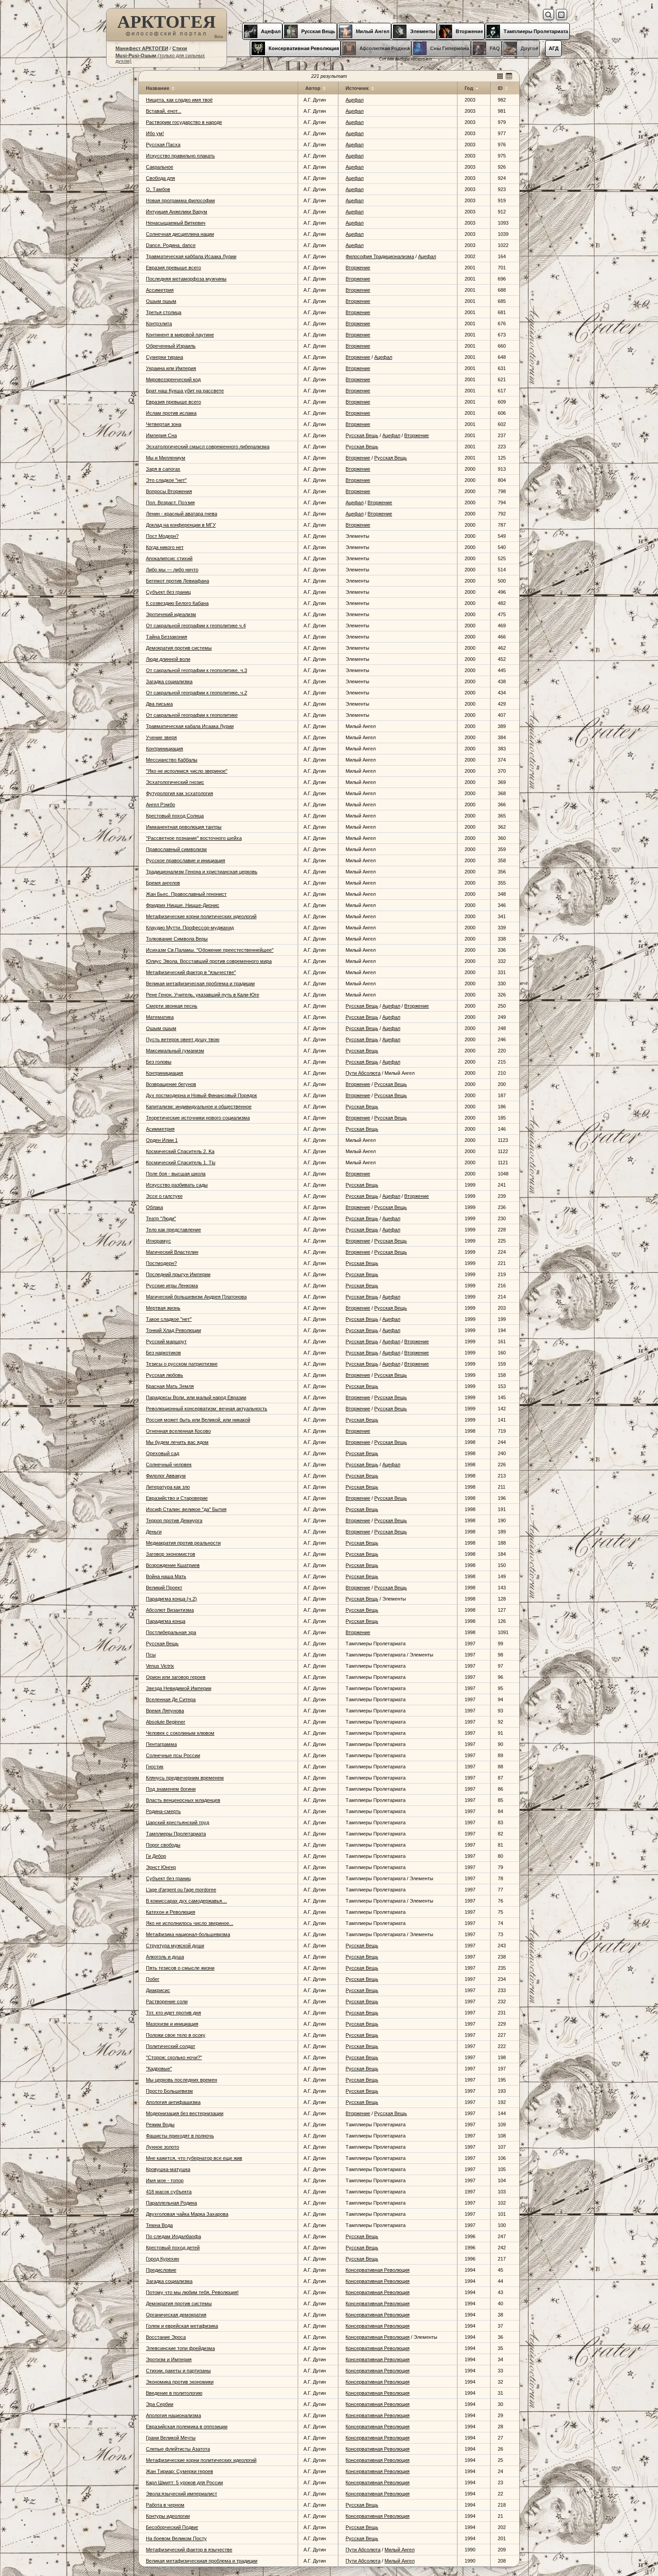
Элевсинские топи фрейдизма (180, 2348)
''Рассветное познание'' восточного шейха (194, 838)
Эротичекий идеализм (171, 614)
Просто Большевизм (169, 2091)
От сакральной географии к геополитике (192, 715)
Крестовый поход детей (173, 2248)
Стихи (180, 48)
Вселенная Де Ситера (171, 1699)
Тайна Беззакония (167, 637)
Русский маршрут (166, 1341)
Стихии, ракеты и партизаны (178, 2371)
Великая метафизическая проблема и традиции (200, 984)
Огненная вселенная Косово (178, 1431)
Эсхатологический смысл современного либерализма (208, 447)
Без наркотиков (163, 1353)
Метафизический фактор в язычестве (189, 2550)
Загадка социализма (169, 681)
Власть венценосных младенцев (183, 1800)
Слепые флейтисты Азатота (178, 2449)
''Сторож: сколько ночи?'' (174, 2057)
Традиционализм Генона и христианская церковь (202, 872)
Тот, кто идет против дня (173, 2013)
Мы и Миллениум (166, 458)
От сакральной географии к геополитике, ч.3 (197, 670)
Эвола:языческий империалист (182, 2494)
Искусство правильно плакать (180, 156)
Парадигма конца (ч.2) (171, 1599)
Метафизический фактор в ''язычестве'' (191, 972)
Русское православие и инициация (186, 860)
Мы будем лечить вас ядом (177, 1442)
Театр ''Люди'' (161, 1218)
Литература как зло (168, 1487)
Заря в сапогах (163, 469)
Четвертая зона (164, 424)
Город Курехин (162, 2259)
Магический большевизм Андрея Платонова (196, 1297)
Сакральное (160, 167)
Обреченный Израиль (171, 346)
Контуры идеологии (168, 2516)
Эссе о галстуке (164, 1196)
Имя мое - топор (165, 2180)
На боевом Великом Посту (176, 2538)
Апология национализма (173, 2415)
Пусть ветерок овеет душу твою (183, 1039)
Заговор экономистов (171, 1554)
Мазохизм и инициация (172, 2024)
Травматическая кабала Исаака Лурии (190, 726)
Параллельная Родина (171, 2203)
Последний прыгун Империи (178, 1274)
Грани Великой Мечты (171, 2438)
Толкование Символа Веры (177, 939)
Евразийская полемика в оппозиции (187, 2427)
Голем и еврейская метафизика (182, 2326)
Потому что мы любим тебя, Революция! (192, 2292)
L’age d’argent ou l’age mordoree (181, 1890)
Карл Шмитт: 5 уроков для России (184, 2482)
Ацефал (355, 100)
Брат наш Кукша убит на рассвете (185, 391)
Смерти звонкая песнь (172, 1006)
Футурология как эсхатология (179, 793)
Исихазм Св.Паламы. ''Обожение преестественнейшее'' (210, 950)
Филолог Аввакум (166, 1476)
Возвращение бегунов (171, 1084)
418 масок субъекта (169, 2192)
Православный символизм (176, 849)
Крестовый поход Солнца (175, 816)
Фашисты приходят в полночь (180, 2136)
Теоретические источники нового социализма (198, 1118)
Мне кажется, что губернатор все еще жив (194, 2158)
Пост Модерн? (162, 536)
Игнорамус (158, 1241)
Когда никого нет (165, 547)
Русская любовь (164, 1375)
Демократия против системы (179, 648)
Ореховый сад (162, 1453)
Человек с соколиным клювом (180, 1733)
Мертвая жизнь (163, 1308)
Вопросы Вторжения (169, 491)
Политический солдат (171, 2046)
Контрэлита (159, 324)
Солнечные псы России (173, 1755)
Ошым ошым (161, 301)
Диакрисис (158, 1990)
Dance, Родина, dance (171, 245)
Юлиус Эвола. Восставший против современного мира (209, 961)
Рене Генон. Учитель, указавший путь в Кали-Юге (203, 995)
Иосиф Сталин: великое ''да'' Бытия (186, 1509)
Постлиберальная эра (171, 1632)
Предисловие (161, 2270)
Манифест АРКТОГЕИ (142, 48)
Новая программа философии (180, 200)
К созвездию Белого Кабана (177, 603)
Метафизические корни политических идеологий (201, 916)
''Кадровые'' (159, 2069)
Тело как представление (173, 1230)
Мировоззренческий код (173, 379)
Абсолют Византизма (170, 1610)
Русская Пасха (163, 145)
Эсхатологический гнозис (175, 782)
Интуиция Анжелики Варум (177, 212)
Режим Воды (160, 2125)
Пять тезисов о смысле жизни (180, 1968)
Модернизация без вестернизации (185, 2113)
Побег (153, 1979)
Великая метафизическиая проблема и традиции (202, 2561)
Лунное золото (162, 2147)
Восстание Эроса (166, 2337)
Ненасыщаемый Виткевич (176, 223)
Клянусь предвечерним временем (185, 1778)
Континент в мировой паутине (180, 335)
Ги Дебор (156, 1856)
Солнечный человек (169, 1465)
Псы (151, 1655)
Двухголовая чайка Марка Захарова (187, 2214)
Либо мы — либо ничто (172, 570)
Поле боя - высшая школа (176, 1174)
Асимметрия (160, 1129)
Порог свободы (163, 1845)
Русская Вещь (362, 435)
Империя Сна (161, 435)
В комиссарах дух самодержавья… (186, 1901)
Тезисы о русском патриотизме (182, 1364)
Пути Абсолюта (363, 1073)
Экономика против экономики (180, 2382)
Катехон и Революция (171, 1912)
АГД (554, 48)
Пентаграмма (161, 1744)
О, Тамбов (158, 189)
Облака (154, 1207)
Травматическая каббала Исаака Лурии (191, 256)
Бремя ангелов (163, 883)
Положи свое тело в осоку (176, 2035)
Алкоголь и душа (165, 1957)
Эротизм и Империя (169, 2359)
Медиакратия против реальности (183, 1543)
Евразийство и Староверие (177, 1498)
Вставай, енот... (164, 111)
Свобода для (160, 178)
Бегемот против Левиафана (177, 581)
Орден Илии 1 (162, 1140)
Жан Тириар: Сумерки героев (179, 2471)
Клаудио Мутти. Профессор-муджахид (190, 928)
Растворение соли (167, 2001)
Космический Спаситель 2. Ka (180, 1151)
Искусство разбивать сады (177, 1185)
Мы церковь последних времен (182, 2080)
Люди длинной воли (168, 659)
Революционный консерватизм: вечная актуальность (207, 1409)
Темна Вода (159, 2225)
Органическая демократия (176, 2315)
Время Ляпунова (165, 1711)
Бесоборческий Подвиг (172, 2527)
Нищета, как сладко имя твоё (179, 100)
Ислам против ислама (171, 413)
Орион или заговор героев (176, 1677)
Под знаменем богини (171, 1789)
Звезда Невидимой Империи (179, 1688)
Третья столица (164, 312)
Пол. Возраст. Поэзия (170, 502)
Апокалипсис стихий (169, 558)
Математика (160, 1017)
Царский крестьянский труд (177, 1822)
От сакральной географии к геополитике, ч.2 (197, 693)
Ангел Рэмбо (160, 805)
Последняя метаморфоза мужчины (186, 279)
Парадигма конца (166, 1621)
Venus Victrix (160, 1666)
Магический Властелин (172, 1252)
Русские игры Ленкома (172, 1286)
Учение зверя (161, 737)
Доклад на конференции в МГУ (181, 525)
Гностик (155, 1767)
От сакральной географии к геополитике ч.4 (196, 626)
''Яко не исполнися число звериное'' (187, 771)
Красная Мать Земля (170, 1386)
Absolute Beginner (166, 1722)
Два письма (159, 704)
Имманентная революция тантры (184, 827)
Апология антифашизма (173, 2102)
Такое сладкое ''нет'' (169, 1319)
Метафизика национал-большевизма (188, 1934)
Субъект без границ (168, 592)
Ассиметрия (160, 290)
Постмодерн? (161, 1263)
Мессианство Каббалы (172, 760)
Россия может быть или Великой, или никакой (198, 1420)
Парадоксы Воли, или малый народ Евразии (196, 1397)
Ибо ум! (155, 133)
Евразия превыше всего (173, 268)
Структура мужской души (175, 1946)
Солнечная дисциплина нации (180, 234)
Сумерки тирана (164, 357)
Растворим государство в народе (184, 122)
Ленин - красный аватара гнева (182, 514)
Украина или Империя (171, 368)
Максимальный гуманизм (175, 1051)
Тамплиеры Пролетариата (176, 1834)
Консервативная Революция (378, 2270)
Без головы (159, 1062)
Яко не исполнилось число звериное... (190, 1923)
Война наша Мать (166, 1576)
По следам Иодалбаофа (173, 2236)
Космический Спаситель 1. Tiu (181, 1162)
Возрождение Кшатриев (173, 1565)
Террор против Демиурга (174, 1520)
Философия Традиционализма (380, 256)
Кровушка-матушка (168, 2169)
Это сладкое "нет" (166, 480)
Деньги (154, 1532)
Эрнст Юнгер (161, 1867)
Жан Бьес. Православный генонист (186, 894)
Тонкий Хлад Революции (173, 1330)
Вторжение (358, 268)
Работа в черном (165, 2505)
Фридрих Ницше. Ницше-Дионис (183, 905)
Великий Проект (164, 1588)
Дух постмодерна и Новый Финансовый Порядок (201, 1095)
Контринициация (164, 749)
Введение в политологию (174, 2393)
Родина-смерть (163, 1811)
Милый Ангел (399, 2550)
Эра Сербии (160, 2404)
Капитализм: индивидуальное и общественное (199, 1107)
